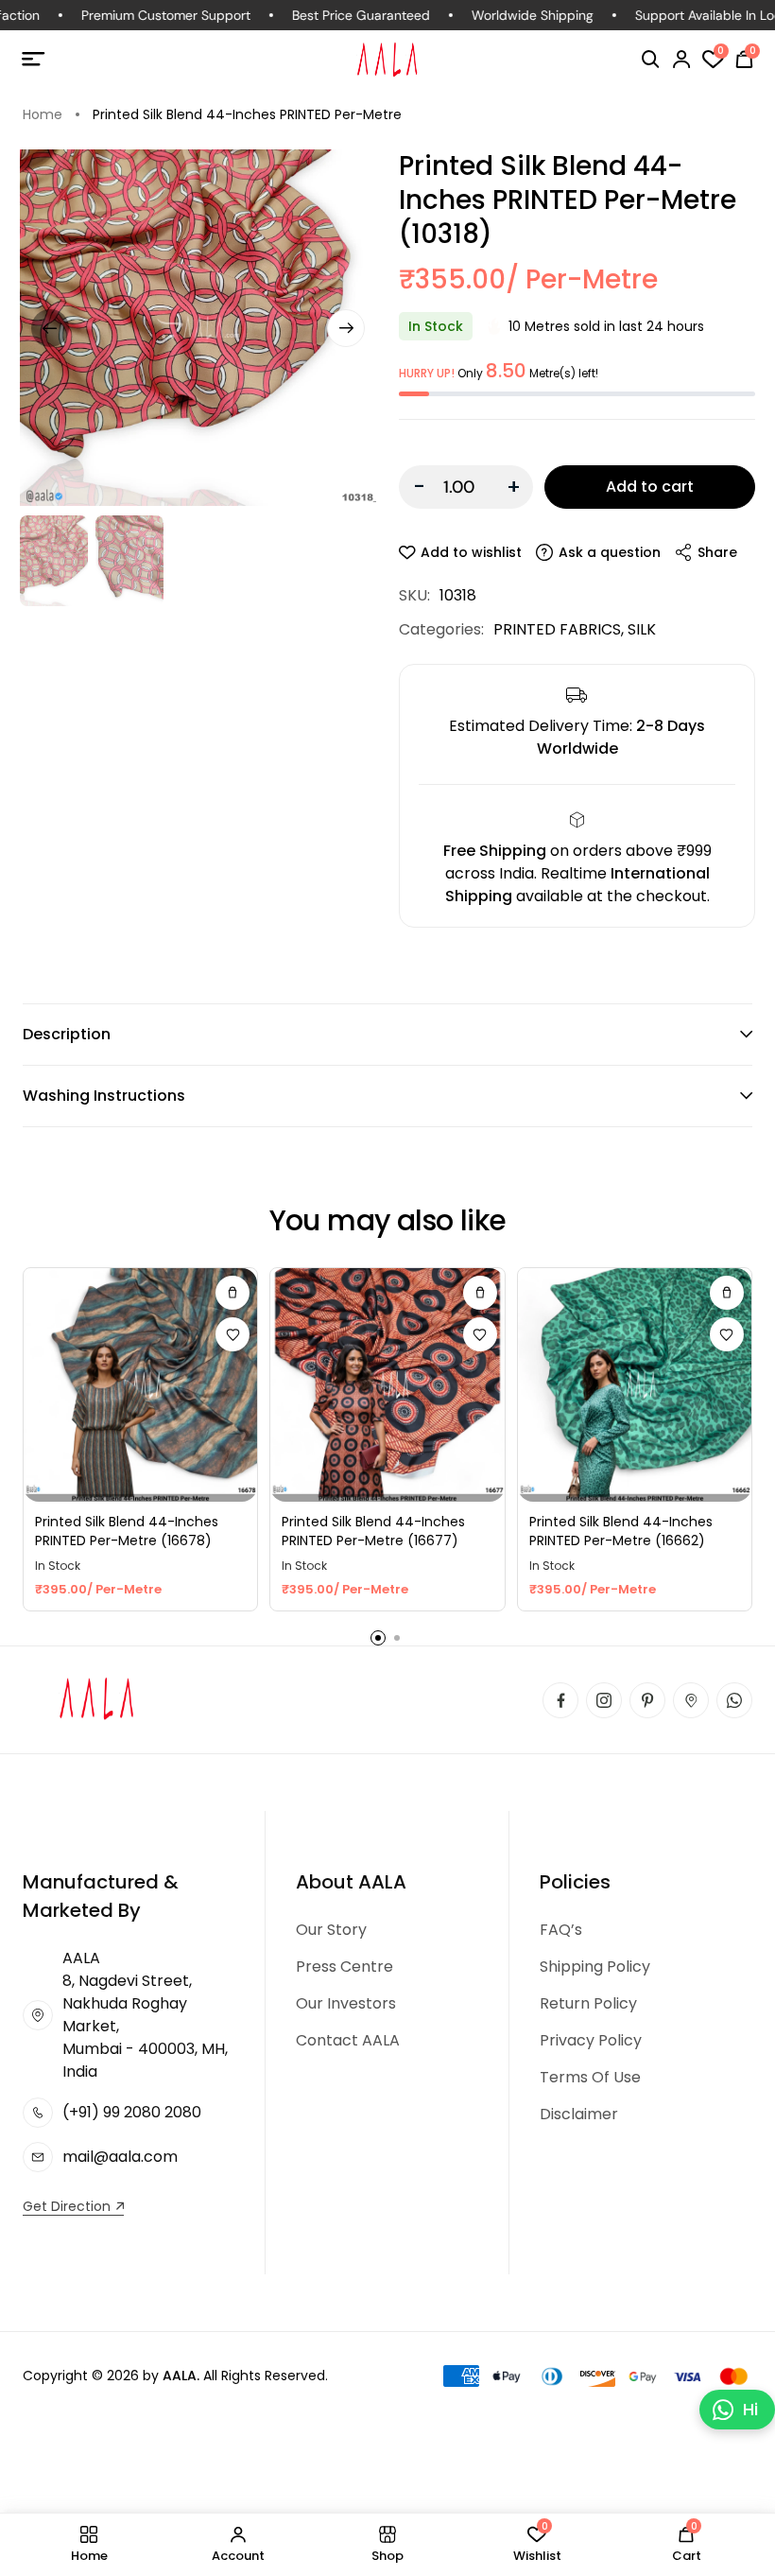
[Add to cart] (232, 1293)
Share (717, 552)
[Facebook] (560, 1700)
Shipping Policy (595, 1967)
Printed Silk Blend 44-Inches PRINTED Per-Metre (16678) (127, 1532)
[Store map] (691, 1700)
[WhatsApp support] (734, 1700)
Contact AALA (348, 2040)
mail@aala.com (120, 2157)
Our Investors (346, 2003)
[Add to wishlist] (232, 1334)
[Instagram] (604, 1700)
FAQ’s (561, 1930)
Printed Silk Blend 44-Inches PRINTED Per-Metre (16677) (373, 1532)
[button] (651, 60)
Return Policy (588, 2003)
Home (43, 114)
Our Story (331, 1930)
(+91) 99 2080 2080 (132, 2112)
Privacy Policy (591, 2040)
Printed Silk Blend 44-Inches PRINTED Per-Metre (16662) (621, 1532)
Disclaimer (579, 2114)
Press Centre (344, 1967)
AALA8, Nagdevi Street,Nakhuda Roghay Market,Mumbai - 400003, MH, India (145, 2015)
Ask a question (610, 552)
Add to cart (650, 487)
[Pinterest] (647, 1700)
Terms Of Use (590, 2077)
